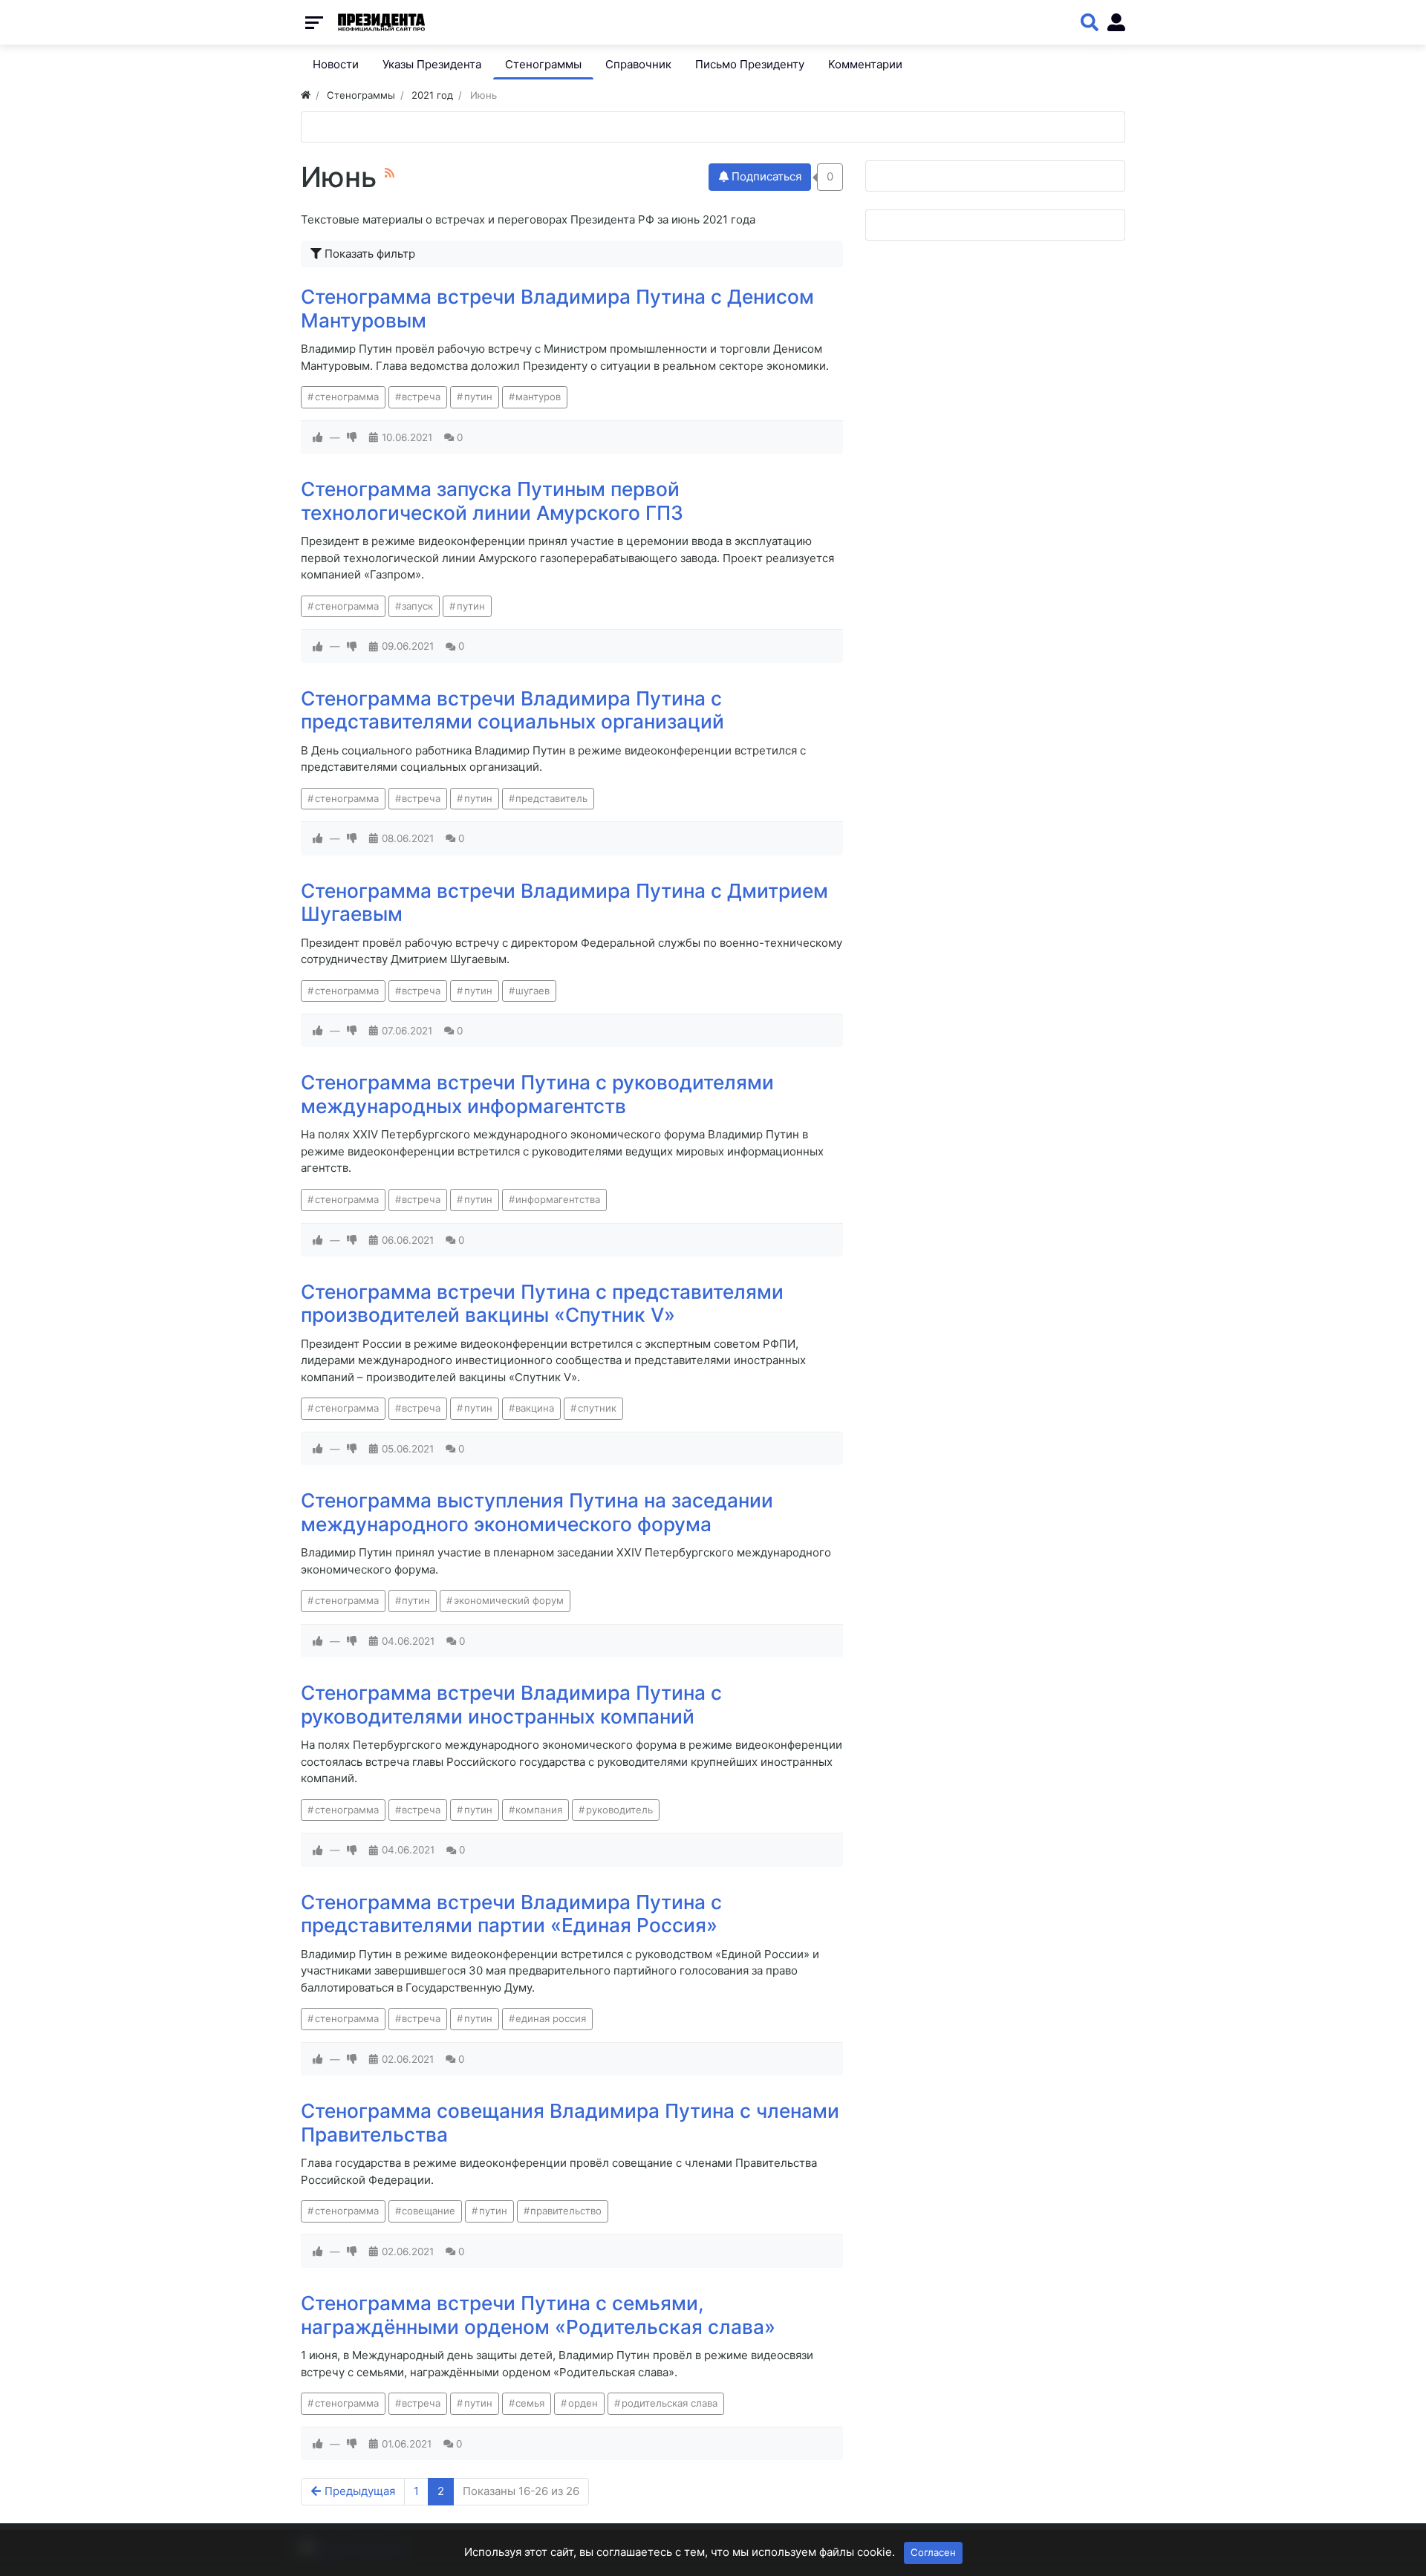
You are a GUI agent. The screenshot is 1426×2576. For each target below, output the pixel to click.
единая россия (551, 2018)
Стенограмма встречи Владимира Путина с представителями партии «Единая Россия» (511, 1914)
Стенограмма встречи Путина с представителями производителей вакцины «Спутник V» (542, 1304)
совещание (429, 2211)
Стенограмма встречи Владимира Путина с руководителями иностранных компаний (511, 1705)
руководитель (619, 1810)
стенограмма (347, 397)
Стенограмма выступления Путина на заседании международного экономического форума (537, 1512)
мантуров (538, 397)
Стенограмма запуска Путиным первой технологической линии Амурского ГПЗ (492, 501)
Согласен (933, 2552)
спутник (597, 1408)
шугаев (533, 991)
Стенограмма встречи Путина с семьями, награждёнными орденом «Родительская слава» (538, 2315)
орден (583, 2403)
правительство (566, 2211)
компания (539, 1810)
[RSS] (390, 173)
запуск (417, 606)
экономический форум (509, 1600)
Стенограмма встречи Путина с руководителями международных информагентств (537, 1094)
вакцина (535, 1408)
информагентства (558, 1199)
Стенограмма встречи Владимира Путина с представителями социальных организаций (512, 710)
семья (530, 2403)
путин (478, 397)
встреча (421, 397)
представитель (551, 798)
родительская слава (670, 2403)
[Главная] (306, 95)
